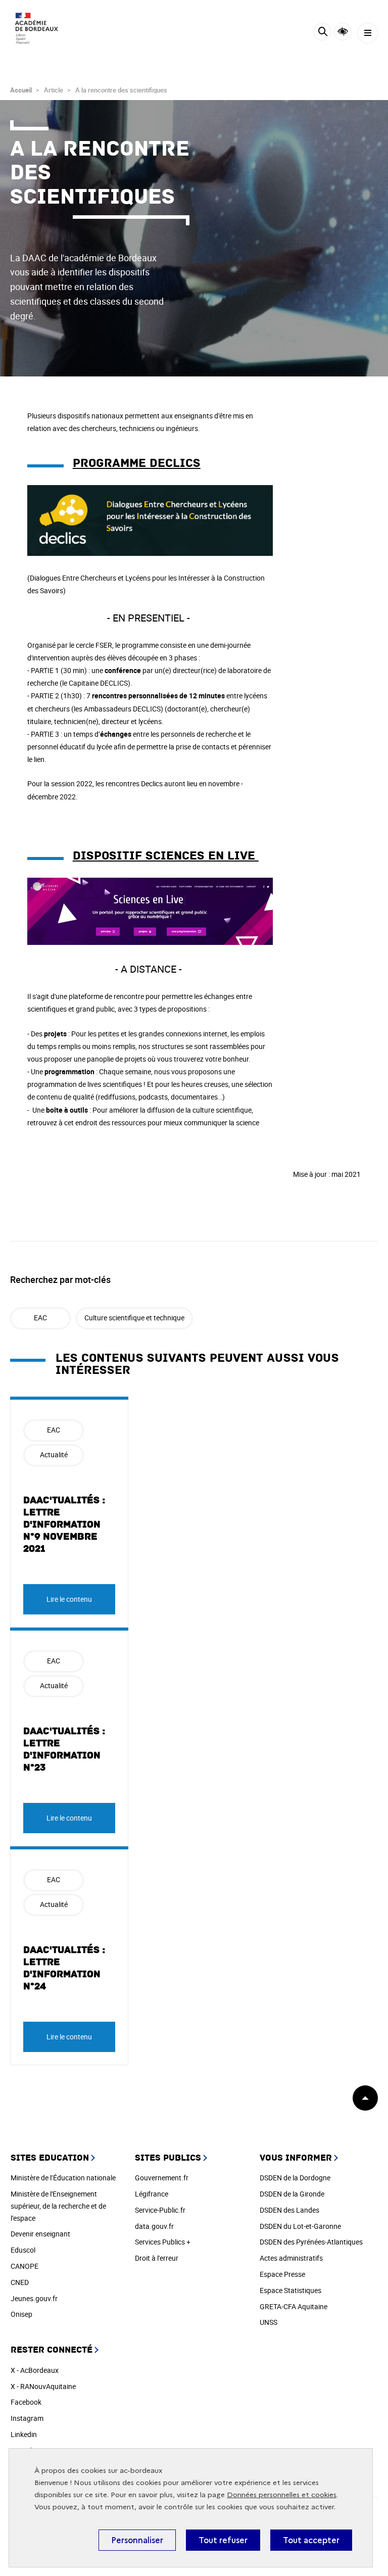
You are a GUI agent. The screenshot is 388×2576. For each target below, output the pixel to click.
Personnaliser (137, 2540)
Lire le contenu (69, 1599)
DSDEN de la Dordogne (295, 2178)
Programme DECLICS (137, 463)
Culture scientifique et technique (134, 1318)
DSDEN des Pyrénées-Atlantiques (311, 2242)
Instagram (27, 2418)
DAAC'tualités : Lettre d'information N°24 (64, 1968)
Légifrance (152, 2194)
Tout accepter (311, 2540)
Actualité (54, 1454)
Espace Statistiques (290, 2290)
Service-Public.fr (160, 2210)
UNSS (269, 2322)
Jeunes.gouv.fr (34, 2298)
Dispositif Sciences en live (166, 856)
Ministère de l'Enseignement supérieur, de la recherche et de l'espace (58, 2206)
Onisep (21, 2314)
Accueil (21, 90)
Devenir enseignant (40, 2234)
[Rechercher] (323, 33)
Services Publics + (163, 2242)
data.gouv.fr (154, 2226)
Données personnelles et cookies (282, 2495)
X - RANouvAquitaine (43, 2386)
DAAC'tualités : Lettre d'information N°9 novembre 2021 (64, 1524)
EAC (40, 1318)
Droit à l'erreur (157, 2258)
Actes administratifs (291, 2258)
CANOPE (25, 2266)
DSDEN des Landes (289, 2210)
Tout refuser (223, 2540)
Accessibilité (343, 32)
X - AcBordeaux (35, 2370)
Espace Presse (282, 2274)
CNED (20, 2282)
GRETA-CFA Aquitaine (294, 2306)
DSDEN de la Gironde (292, 2194)
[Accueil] (38, 31)
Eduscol (23, 2250)
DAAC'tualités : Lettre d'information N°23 (64, 1749)
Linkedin (24, 2434)
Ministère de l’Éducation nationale (63, 2178)
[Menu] (368, 33)
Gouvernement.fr (162, 2178)
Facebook (26, 2402)
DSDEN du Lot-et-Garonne (300, 2226)
